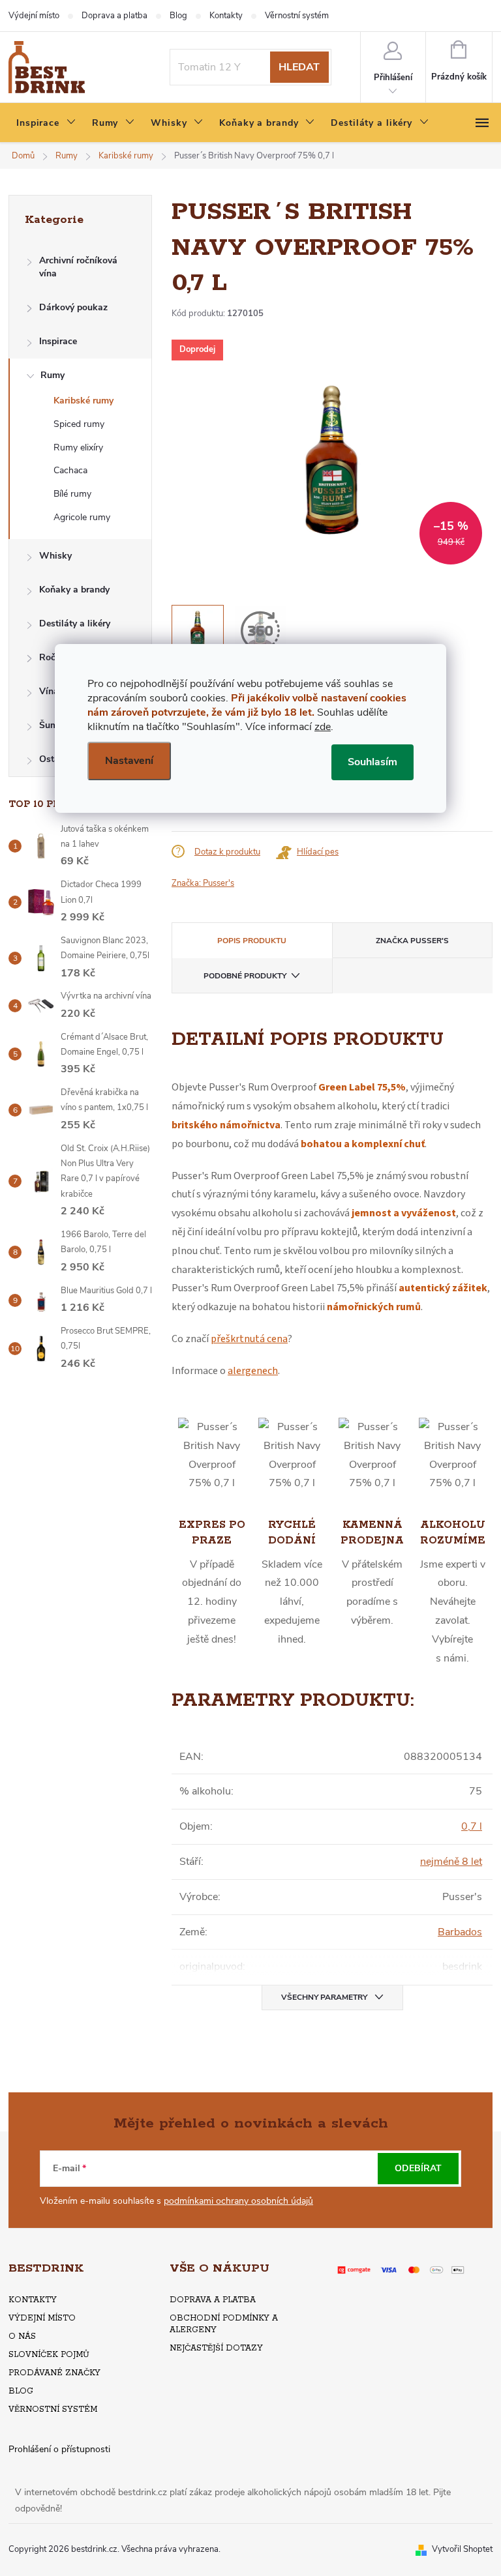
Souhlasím (372, 762)
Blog (178, 16)
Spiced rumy (79, 424)
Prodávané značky (54, 2373)
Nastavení (129, 761)
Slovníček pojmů (49, 2355)
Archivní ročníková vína (78, 267)
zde (323, 727)
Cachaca (70, 470)
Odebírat (418, 2168)
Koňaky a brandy (74, 590)
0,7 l (472, 1826)
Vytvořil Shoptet (462, 2549)
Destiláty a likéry (75, 623)
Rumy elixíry (78, 447)
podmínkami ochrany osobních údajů (238, 2201)
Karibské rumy (83, 401)
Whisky (55, 556)
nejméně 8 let (451, 1862)
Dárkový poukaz (73, 307)
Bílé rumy (72, 494)
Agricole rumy (82, 517)
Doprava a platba (114, 16)
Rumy (53, 375)
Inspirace (58, 341)
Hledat (299, 67)
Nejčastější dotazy (216, 2348)
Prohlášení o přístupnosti (59, 2449)
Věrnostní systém (297, 16)
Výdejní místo (34, 16)
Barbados (460, 1932)
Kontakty (226, 16)
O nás (22, 2336)
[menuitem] (46, 123)
